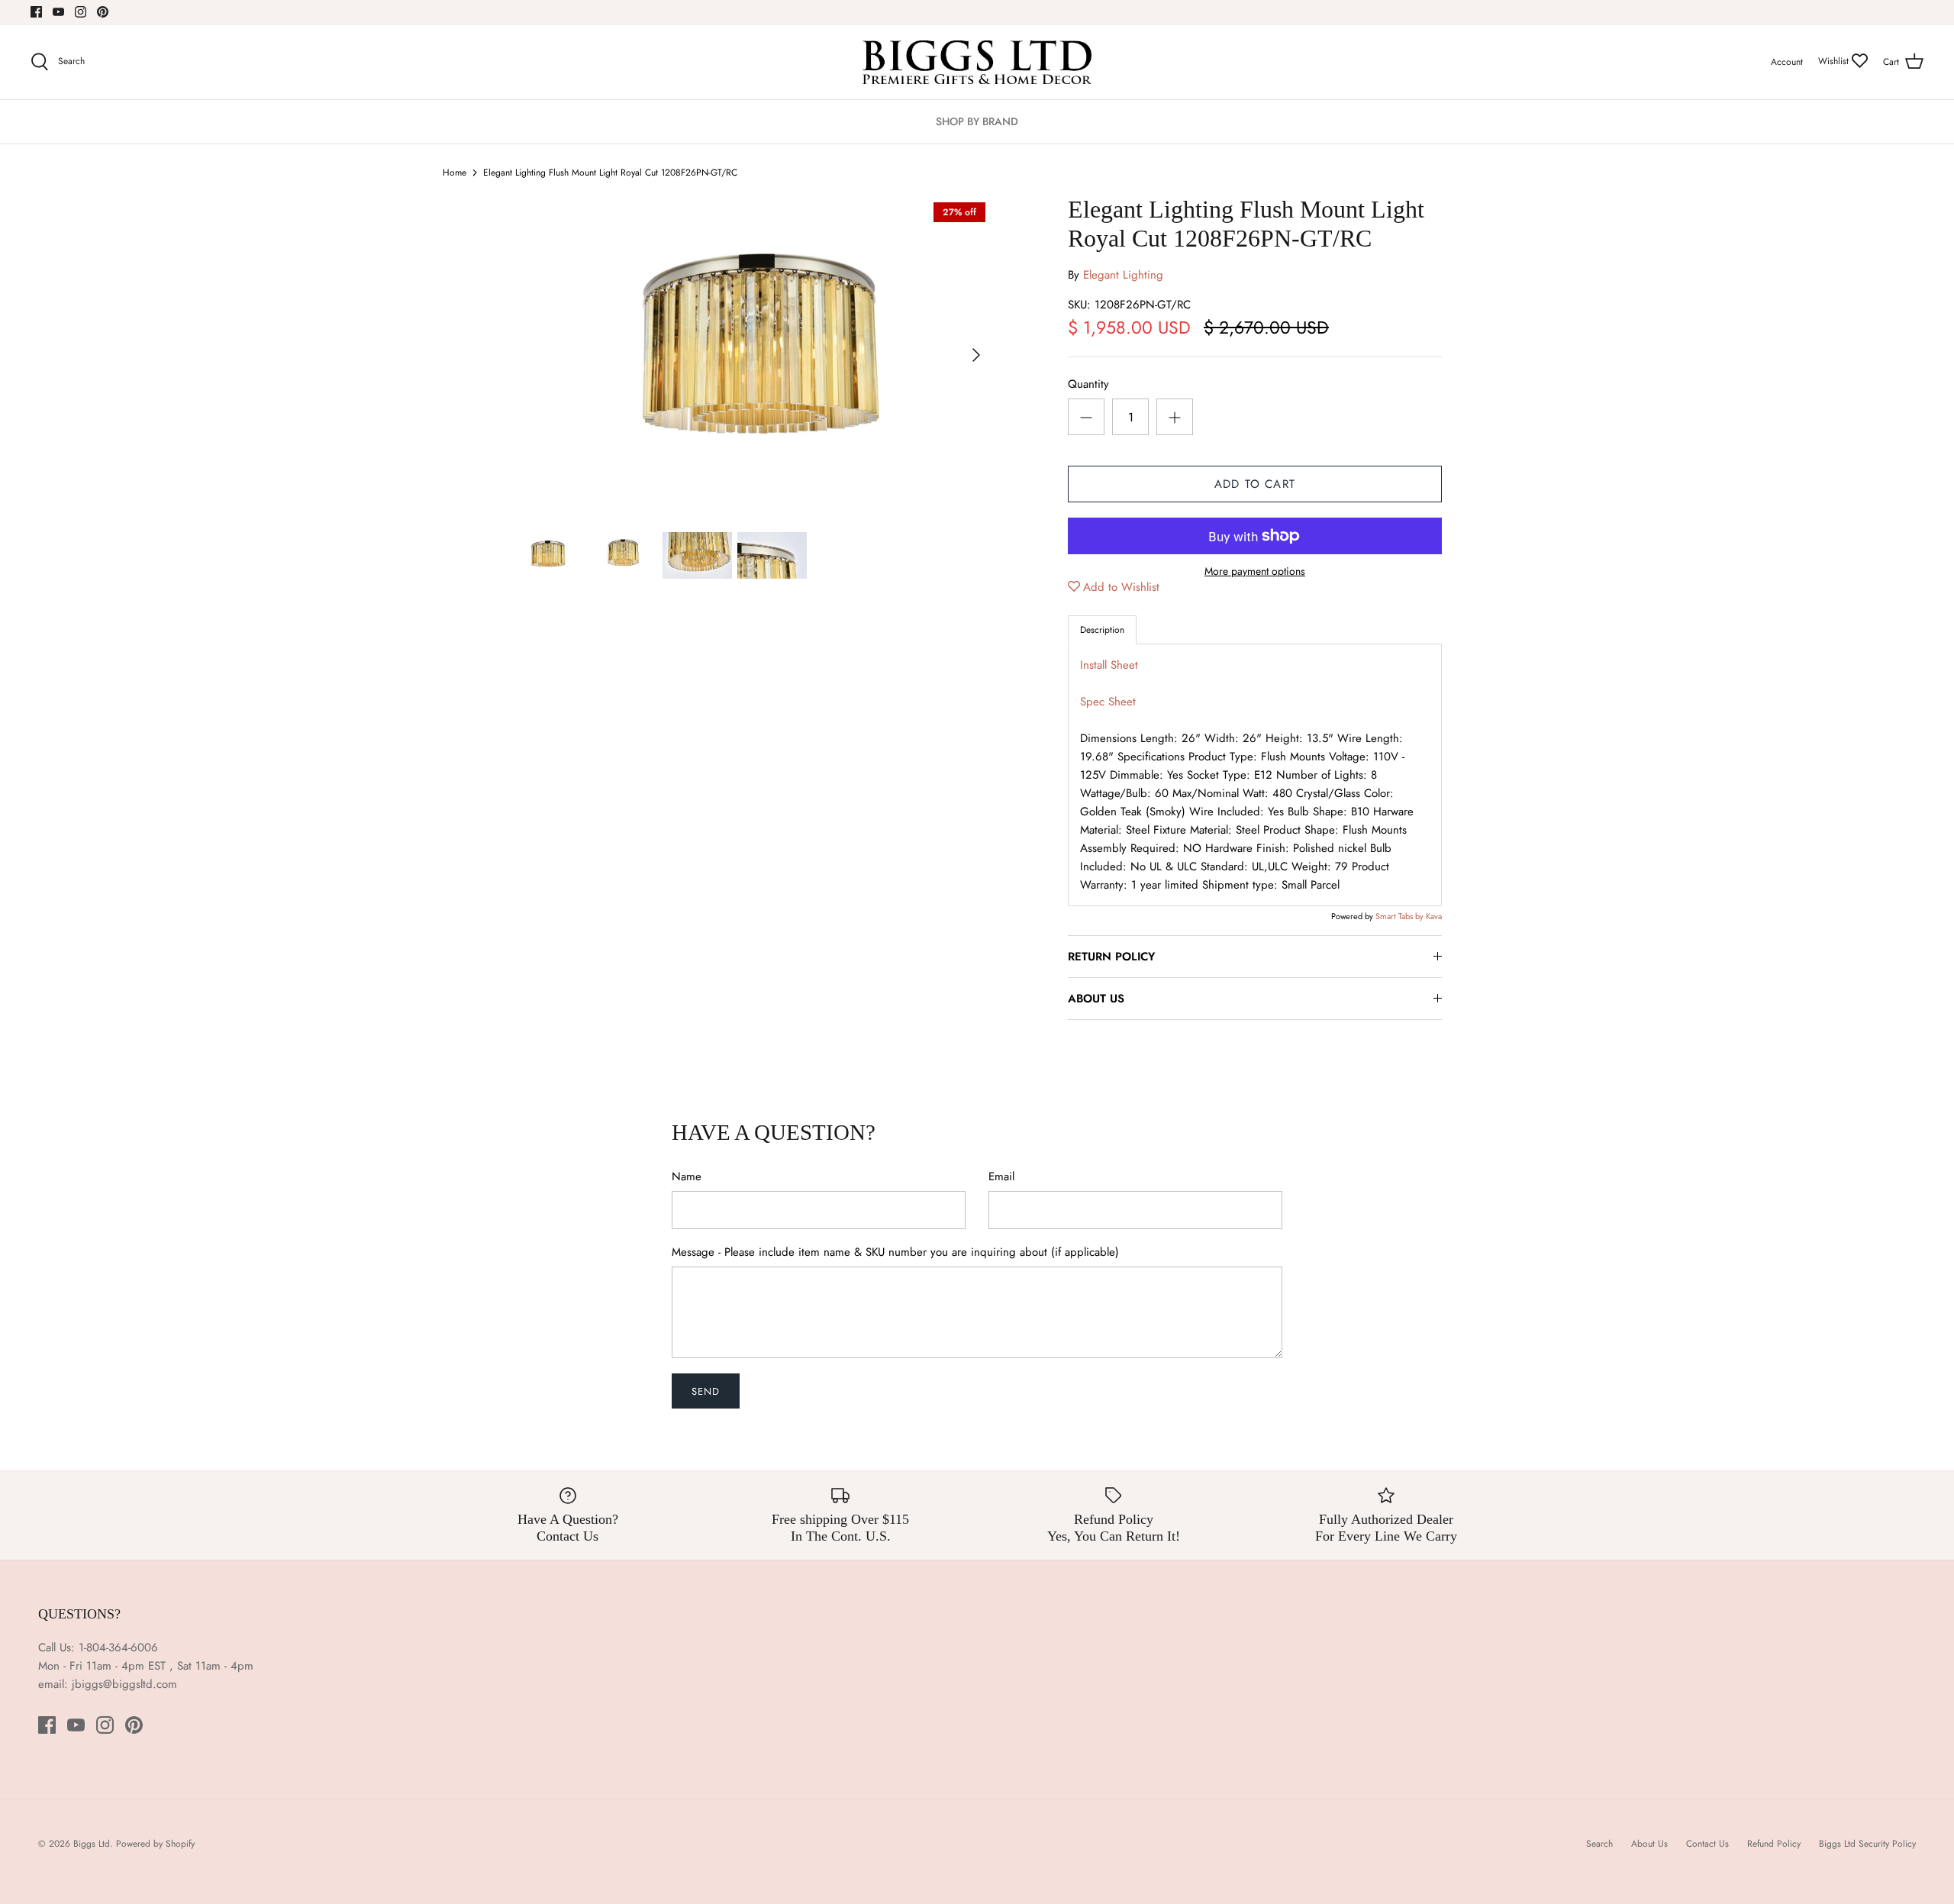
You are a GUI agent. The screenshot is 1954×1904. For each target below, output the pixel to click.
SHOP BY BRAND (977, 121)
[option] (753, 355)
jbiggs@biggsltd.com (124, 1684)
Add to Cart (1255, 484)
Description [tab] (1102, 630)
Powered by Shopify (155, 1844)
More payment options (1255, 571)
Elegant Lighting (1123, 275)
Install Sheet (1109, 665)
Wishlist (1835, 61)
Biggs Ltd (92, 1844)
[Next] (976, 355)
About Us (1649, 1844)
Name (687, 1177)
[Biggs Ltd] (977, 62)
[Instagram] (81, 12)
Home (455, 173)
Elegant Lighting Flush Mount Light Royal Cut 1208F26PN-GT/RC (610, 173)
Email (1001, 1177)
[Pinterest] (103, 12)
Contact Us (1707, 1844)
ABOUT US (1096, 999)
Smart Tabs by (1401, 916)
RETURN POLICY (1111, 957)
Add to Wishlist (1121, 587)
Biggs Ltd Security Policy (1867, 1844)
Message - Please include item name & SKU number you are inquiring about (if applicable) (895, 1252)
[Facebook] (36, 12)
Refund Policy (1774, 1844)
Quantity (1088, 384)
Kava (1434, 916)
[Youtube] (58, 12)
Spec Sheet (1108, 702)
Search (1599, 1844)
